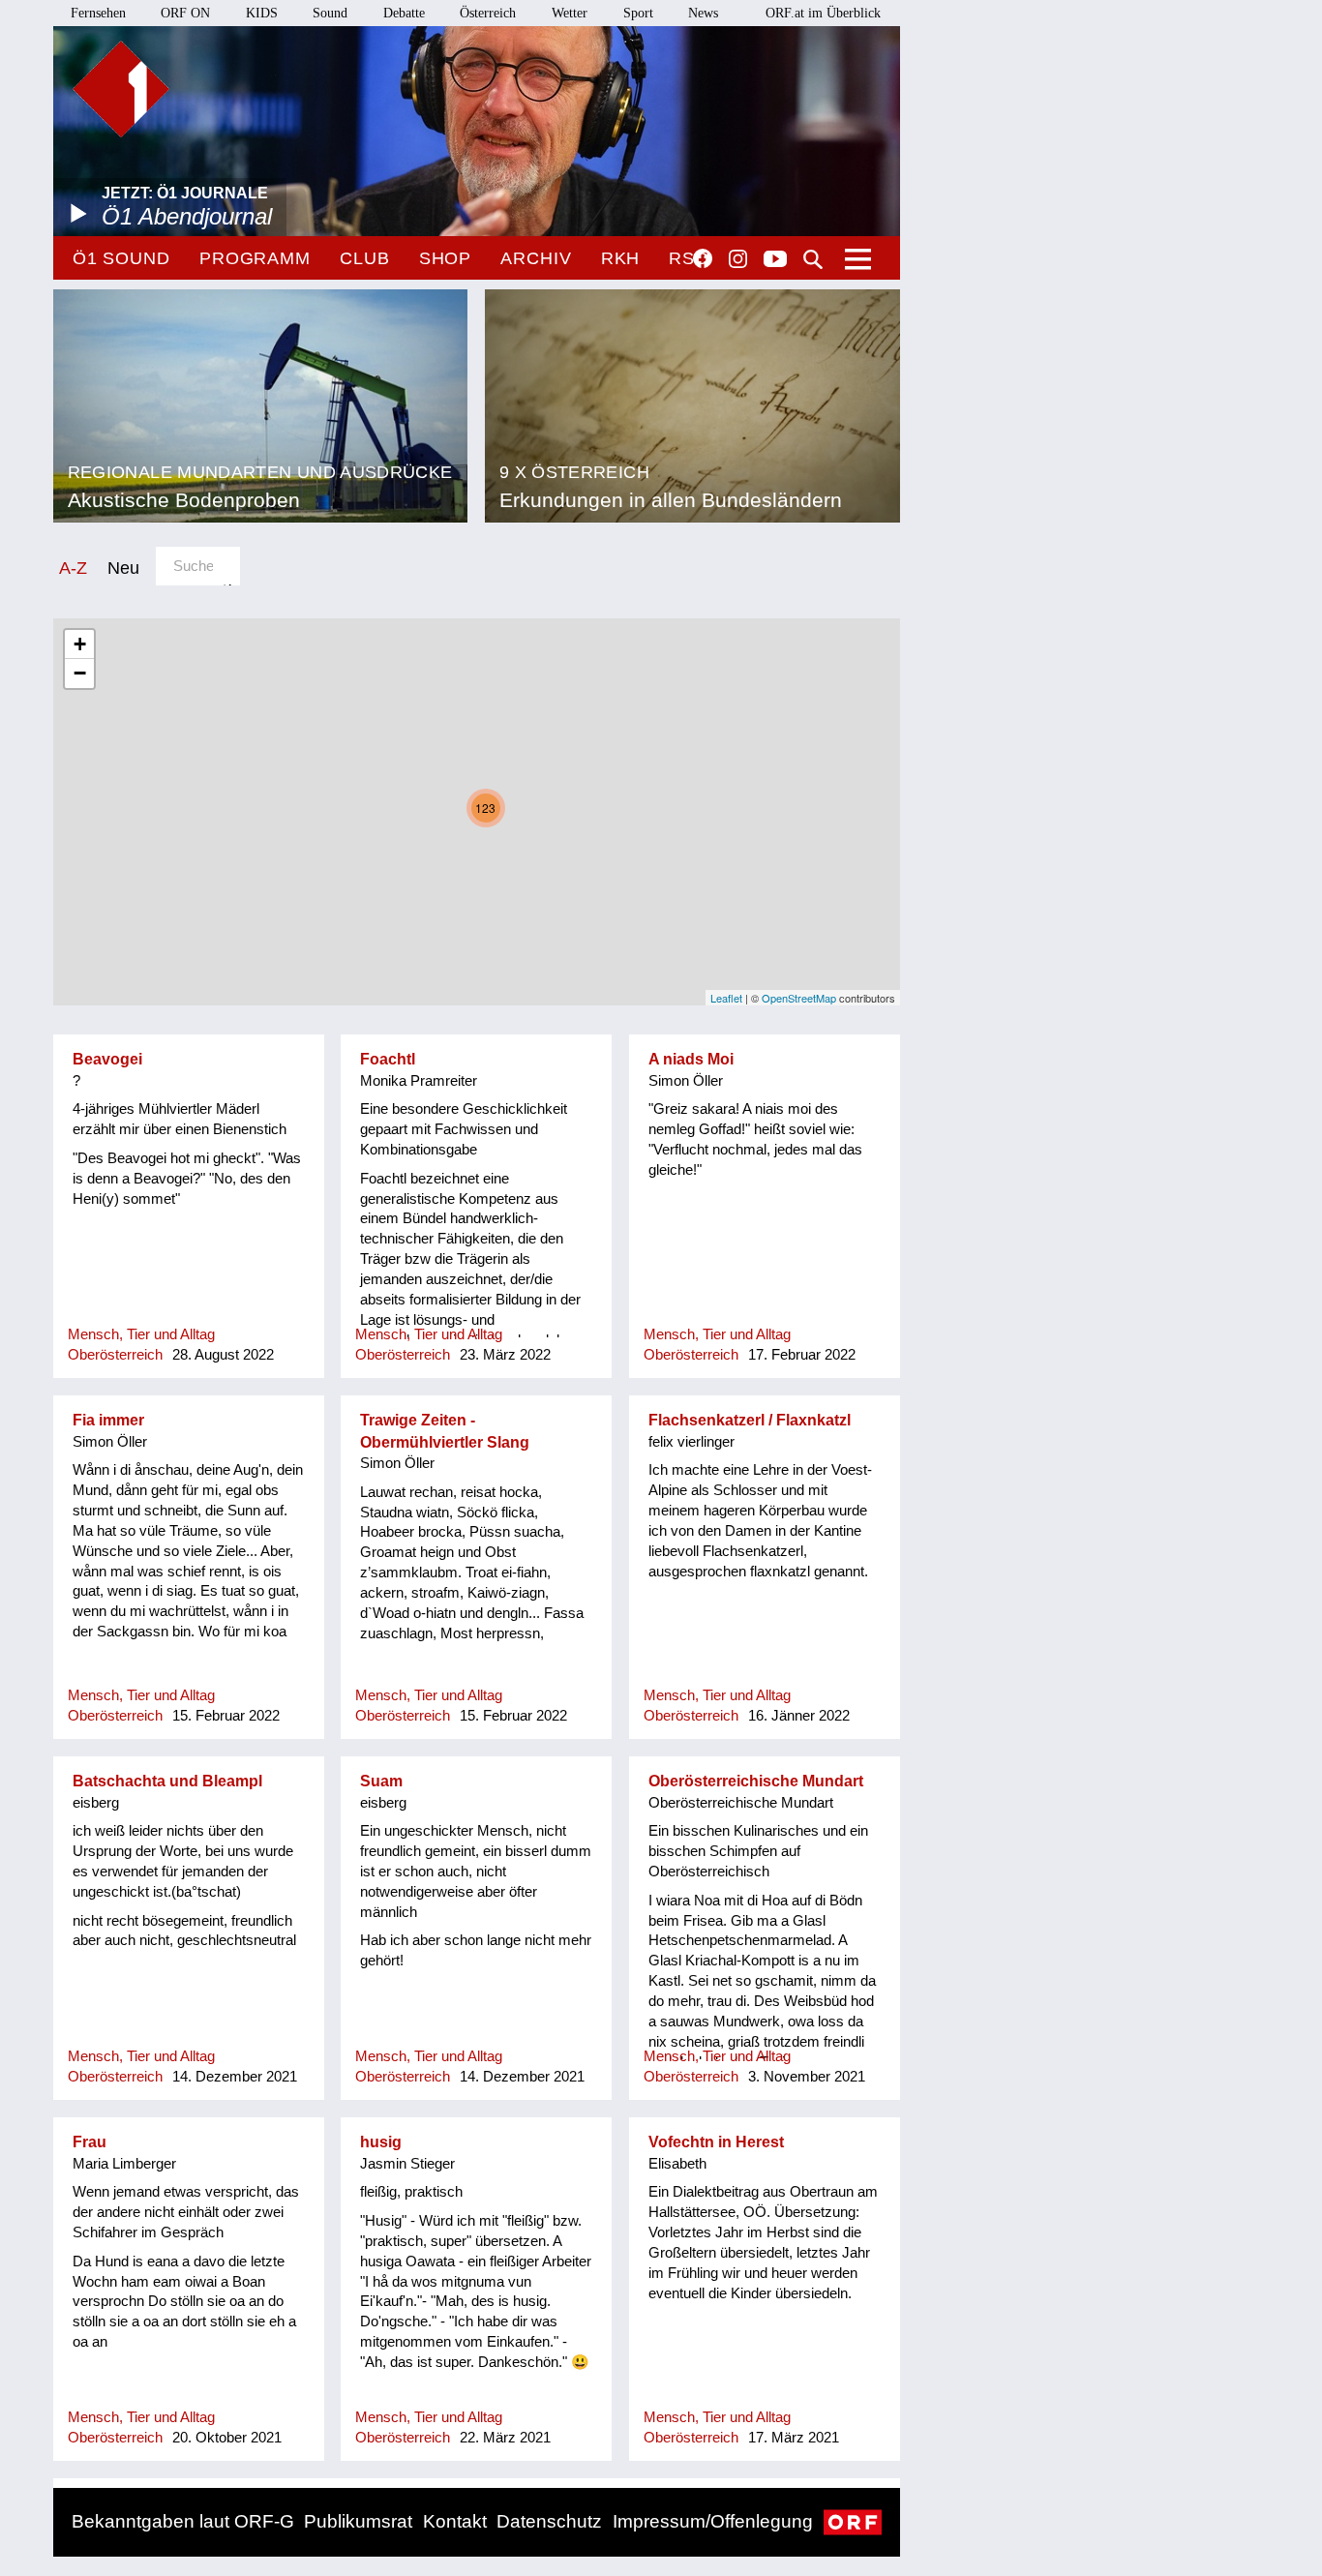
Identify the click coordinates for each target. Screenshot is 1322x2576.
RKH (621, 258)
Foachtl (388, 1059)
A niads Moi (691, 1059)
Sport (638, 13)
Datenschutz (549, 2521)
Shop (446, 258)
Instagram (738, 259)
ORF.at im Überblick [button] (823, 13)
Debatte (404, 13)
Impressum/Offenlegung (713, 2521)
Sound (330, 13)
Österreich (488, 13)
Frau (90, 2142)
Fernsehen (98, 13)
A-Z (73, 568)
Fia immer (108, 1420)
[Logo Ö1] (121, 89)
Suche (813, 259)
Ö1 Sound (121, 258)
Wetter (570, 13)
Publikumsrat (358, 2521)
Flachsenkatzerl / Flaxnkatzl (750, 1420)
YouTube (775, 260)
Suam (381, 1781)
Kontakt (455, 2521)
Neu (123, 568)
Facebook (703, 258)
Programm (255, 258)
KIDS (262, 13)
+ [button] (80, 644)
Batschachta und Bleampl (167, 1781)
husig (381, 2142)
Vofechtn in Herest (716, 2142)
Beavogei (107, 1059)
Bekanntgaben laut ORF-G (183, 2521)
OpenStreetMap (799, 998)
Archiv (536, 258)
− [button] (80, 673)
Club (365, 258)
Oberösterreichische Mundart (756, 1781)
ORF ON (185, 13)
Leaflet (726, 998)
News (703, 13)
